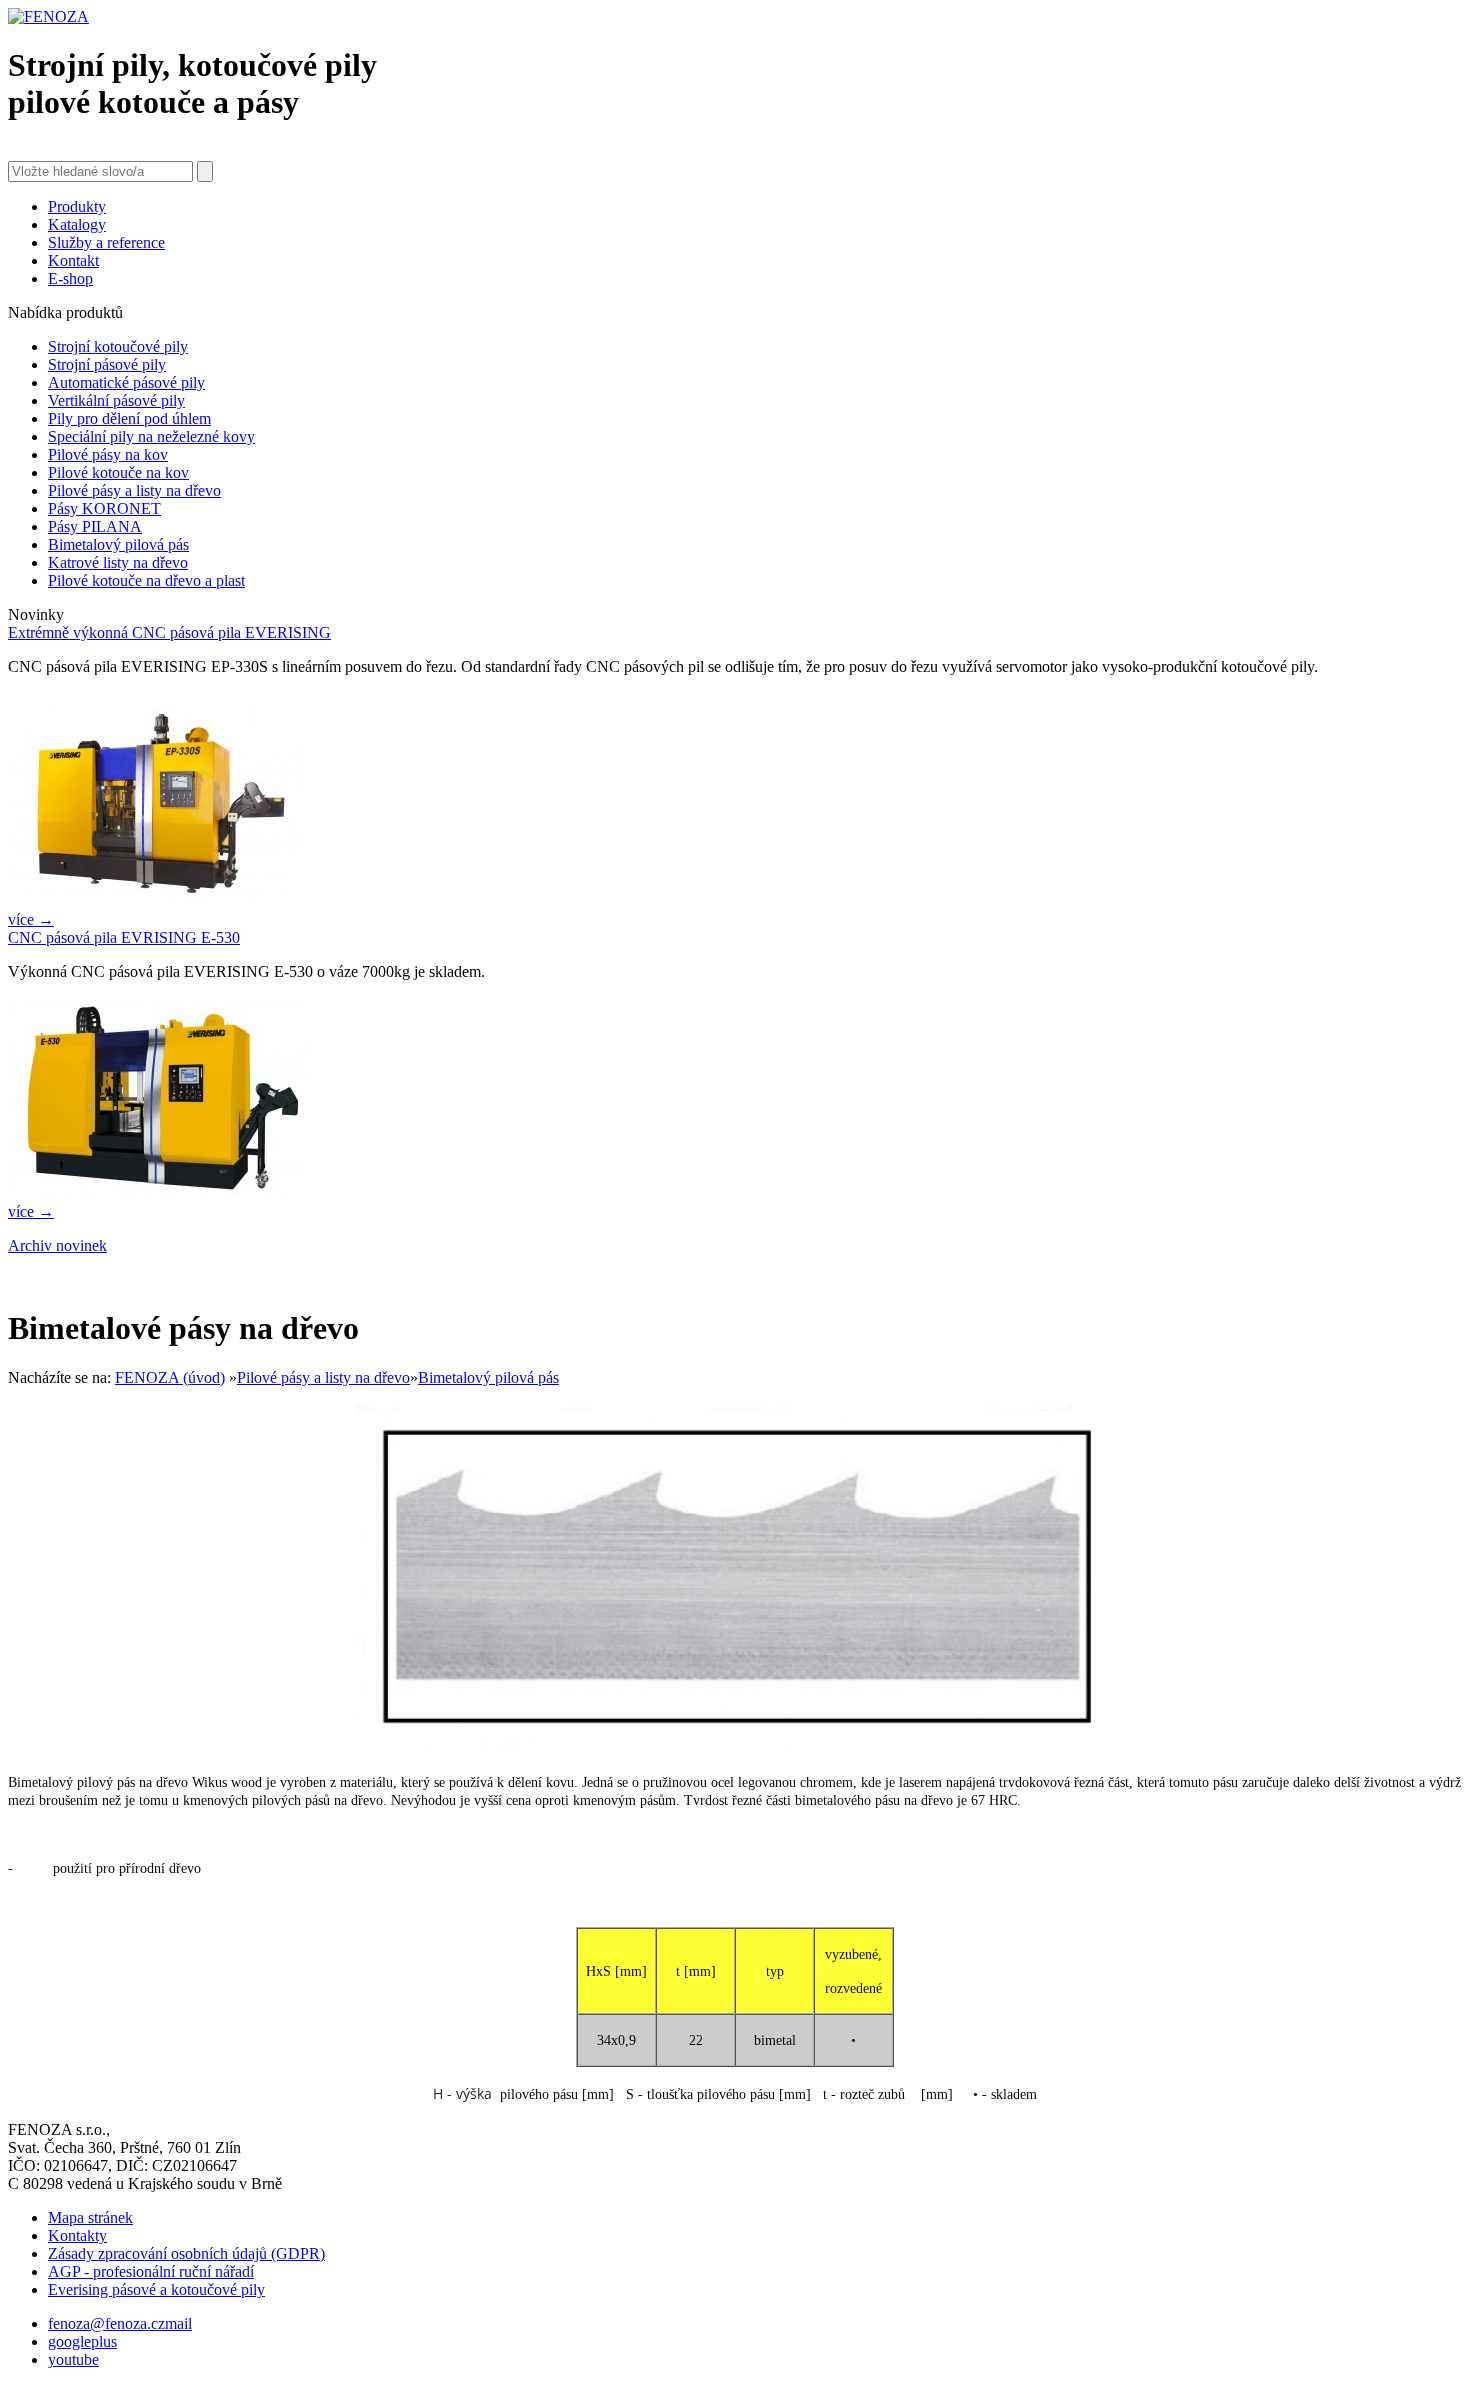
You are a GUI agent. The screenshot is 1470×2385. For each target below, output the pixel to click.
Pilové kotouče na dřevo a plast (146, 580)
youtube (73, 2359)
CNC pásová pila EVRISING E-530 (124, 937)
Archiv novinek (57, 1245)
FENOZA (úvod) (170, 1377)
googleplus (82, 2341)
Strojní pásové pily (107, 364)
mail (178, 2323)
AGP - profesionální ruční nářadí (151, 2271)
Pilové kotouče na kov (118, 472)
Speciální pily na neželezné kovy (151, 436)
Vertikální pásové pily (116, 400)
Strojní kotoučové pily (118, 346)
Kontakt (73, 260)
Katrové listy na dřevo (118, 562)
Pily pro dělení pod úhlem (129, 418)
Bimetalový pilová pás (118, 544)
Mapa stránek (90, 2217)
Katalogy (77, 224)
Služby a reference (106, 242)
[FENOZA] (48, 16)
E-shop (70, 278)
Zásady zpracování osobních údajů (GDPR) (186, 2253)
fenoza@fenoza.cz (106, 2323)
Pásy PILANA (95, 526)
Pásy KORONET (104, 508)
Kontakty (77, 2235)
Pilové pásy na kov (108, 454)
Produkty (77, 206)
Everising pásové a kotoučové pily (156, 2289)
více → (31, 919)
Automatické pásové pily (126, 382)
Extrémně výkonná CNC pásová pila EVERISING (169, 632)
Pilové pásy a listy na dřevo (134, 490)
